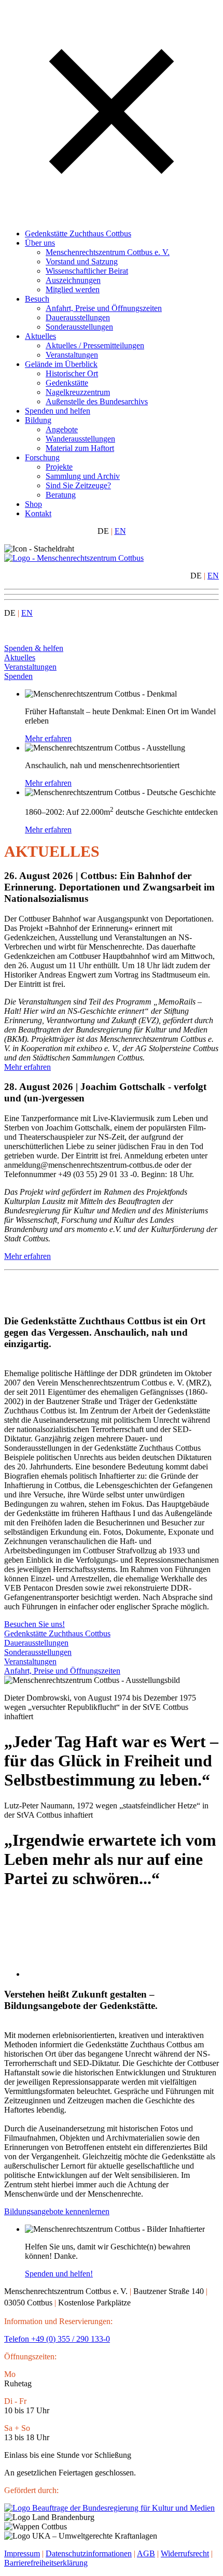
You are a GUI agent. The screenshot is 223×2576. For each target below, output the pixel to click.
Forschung (42, 457)
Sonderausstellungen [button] (38, 1652)
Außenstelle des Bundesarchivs (97, 401)
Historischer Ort (72, 373)
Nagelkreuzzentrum (78, 392)
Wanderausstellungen (80, 439)
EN (120, 531)
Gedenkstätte (67, 383)
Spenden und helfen (58, 411)
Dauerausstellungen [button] (36, 1643)
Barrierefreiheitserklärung (46, 2563)
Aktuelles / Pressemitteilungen (95, 345)
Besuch (37, 299)
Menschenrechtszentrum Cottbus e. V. (108, 252)
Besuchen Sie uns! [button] (34, 1624)
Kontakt (38, 513)
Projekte (59, 467)
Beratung (61, 495)
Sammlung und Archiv (83, 476)
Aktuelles (40, 336)
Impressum (22, 2553)
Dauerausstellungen (78, 317)
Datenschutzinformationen (89, 2553)
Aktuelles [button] (20, 657)
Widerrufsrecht (185, 2553)
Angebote (62, 429)
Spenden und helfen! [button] (59, 2274)
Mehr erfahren (27, 1067)
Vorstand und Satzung (82, 261)
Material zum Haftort (80, 448)
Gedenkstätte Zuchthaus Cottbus (78, 233)
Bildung (38, 420)
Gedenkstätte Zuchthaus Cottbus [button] (57, 1633)
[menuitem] (122, 234)
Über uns (40, 243)
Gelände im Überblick (61, 364)
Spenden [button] (18, 676)
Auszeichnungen (73, 280)
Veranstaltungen (72, 355)
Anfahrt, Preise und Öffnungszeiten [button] (62, 1671)
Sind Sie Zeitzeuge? (78, 485)
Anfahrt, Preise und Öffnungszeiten (104, 308)
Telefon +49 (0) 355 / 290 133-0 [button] (57, 2339)
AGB (146, 2553)
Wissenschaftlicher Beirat (87, 271)
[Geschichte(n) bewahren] (74, 558)
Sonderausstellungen (79, 327)
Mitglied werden (73, 289)
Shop (33, 504)
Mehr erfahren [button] (48, 738)
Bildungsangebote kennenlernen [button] (57, 2211)
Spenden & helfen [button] (34, 648)
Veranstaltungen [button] (30, 667)
